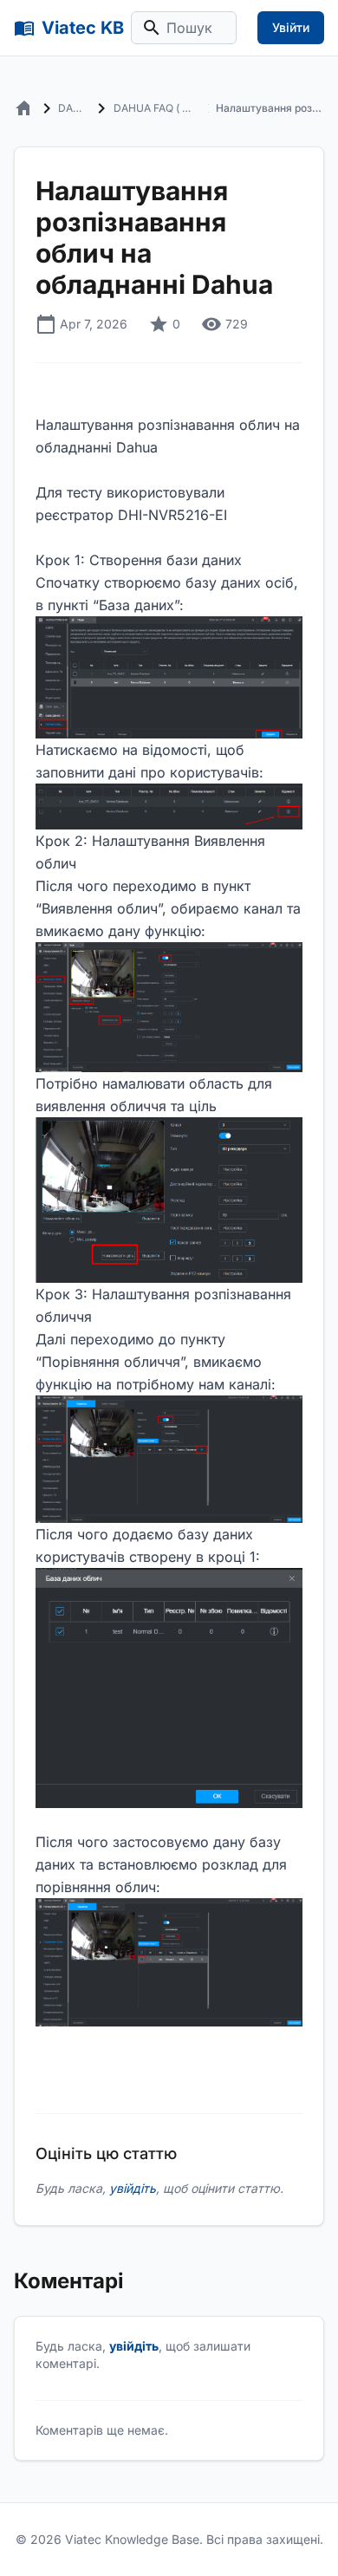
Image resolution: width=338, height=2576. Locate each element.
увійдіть (133, 2188)
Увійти (291, 27)
